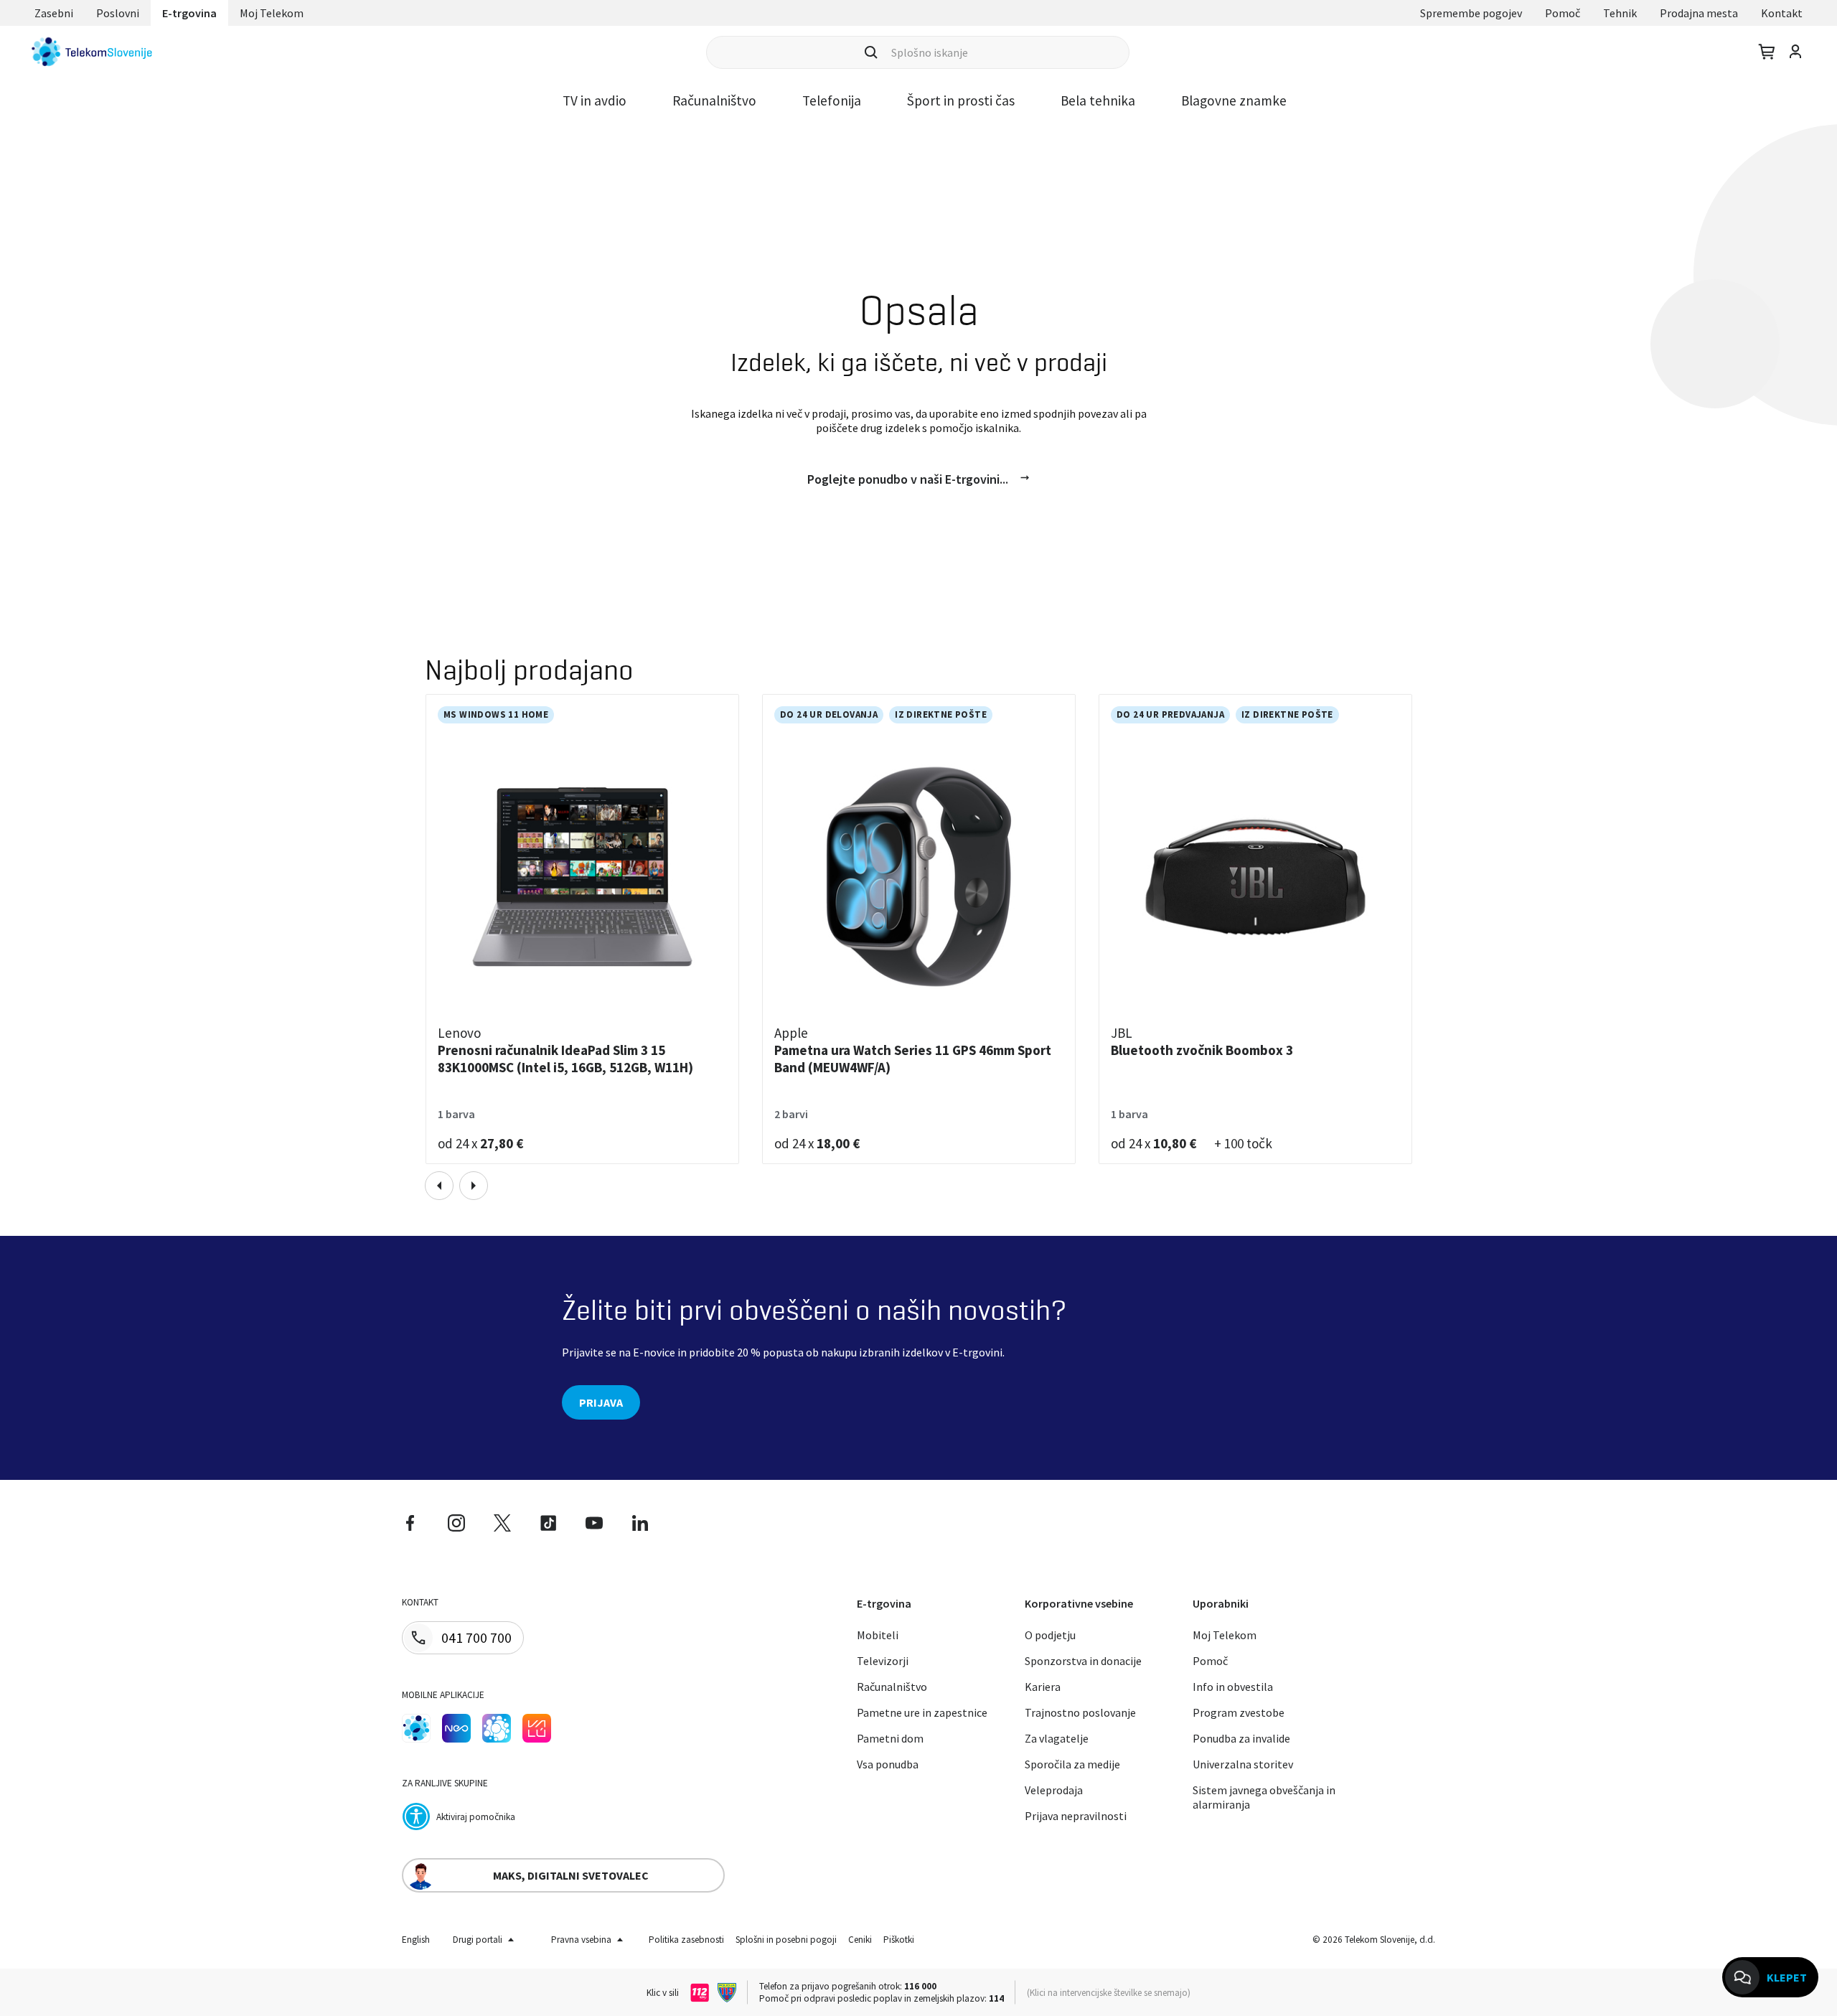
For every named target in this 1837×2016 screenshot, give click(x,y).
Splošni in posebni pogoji (786, 1940)
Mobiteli (878, 1635)
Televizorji (883, 1661)
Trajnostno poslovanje (1080, 1712)
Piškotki (899, 1940)
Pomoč (1563, 13)
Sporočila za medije (1072, 1764)
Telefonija (832, 100)
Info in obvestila (1233, 1687)
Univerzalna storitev (1243, 1764)
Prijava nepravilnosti (1076, 1816)
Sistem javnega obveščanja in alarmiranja (1264, 1797)
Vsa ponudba (888, 1764)
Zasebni (54, 13)
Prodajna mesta (1699, 13)
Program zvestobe (1239, 1712)
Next (474, 1186)
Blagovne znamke (1234, 100)
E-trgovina (189, 13)
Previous (439, 1186)
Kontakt (1782, 13)
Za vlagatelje (1057, 1738)
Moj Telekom (272, 13)
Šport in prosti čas (961, 100)
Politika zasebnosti (686, 1940)
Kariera (1043, 1687)
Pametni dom (890, 1738)
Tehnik (1620, 13)
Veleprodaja (1054, 1790)
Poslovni (118, 13)
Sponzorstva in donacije (1083, 1661)
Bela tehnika (1098, 100)
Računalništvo (714, 100)
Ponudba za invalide (1241, 1738)
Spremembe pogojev (1471, 13)
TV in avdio (595, 100)
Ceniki (860, 1940)
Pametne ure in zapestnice (922, 1712)
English (416, 1940)
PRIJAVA (601, 1402)
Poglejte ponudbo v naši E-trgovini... (908, 479)
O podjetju (1050, 1635)
